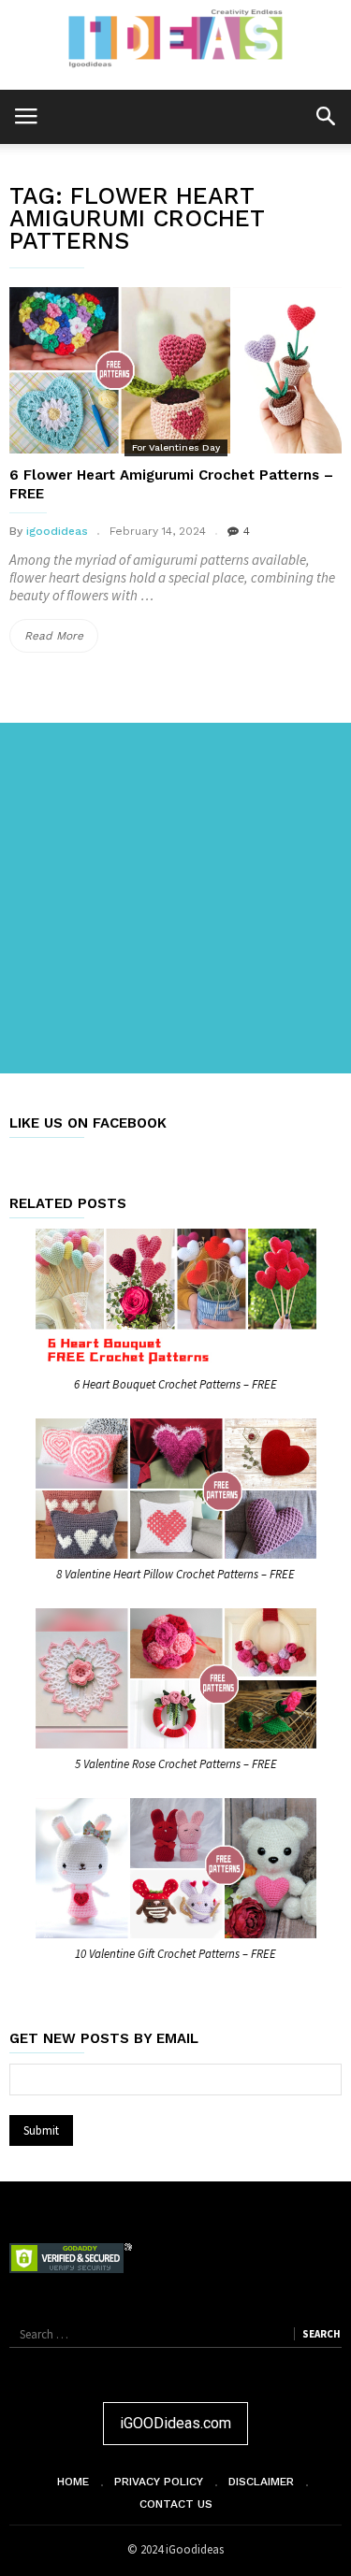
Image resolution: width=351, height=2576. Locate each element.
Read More (61, 640)
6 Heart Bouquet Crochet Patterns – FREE (175, 1384)
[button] (325, 115)
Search (321, 2334)
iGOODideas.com (175, 2423)
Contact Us (176, 2504)
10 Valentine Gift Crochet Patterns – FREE (175, 1954)
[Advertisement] (175, 898)
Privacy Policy (159, 2482)
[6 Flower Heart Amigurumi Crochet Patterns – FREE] (175, 370)
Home (73, 2482)
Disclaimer (261, 2482)
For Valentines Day (176, 447)
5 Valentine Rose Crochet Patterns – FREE (176, 1764)
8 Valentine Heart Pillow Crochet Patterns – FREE (175, 1574)
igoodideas (57, 531)
